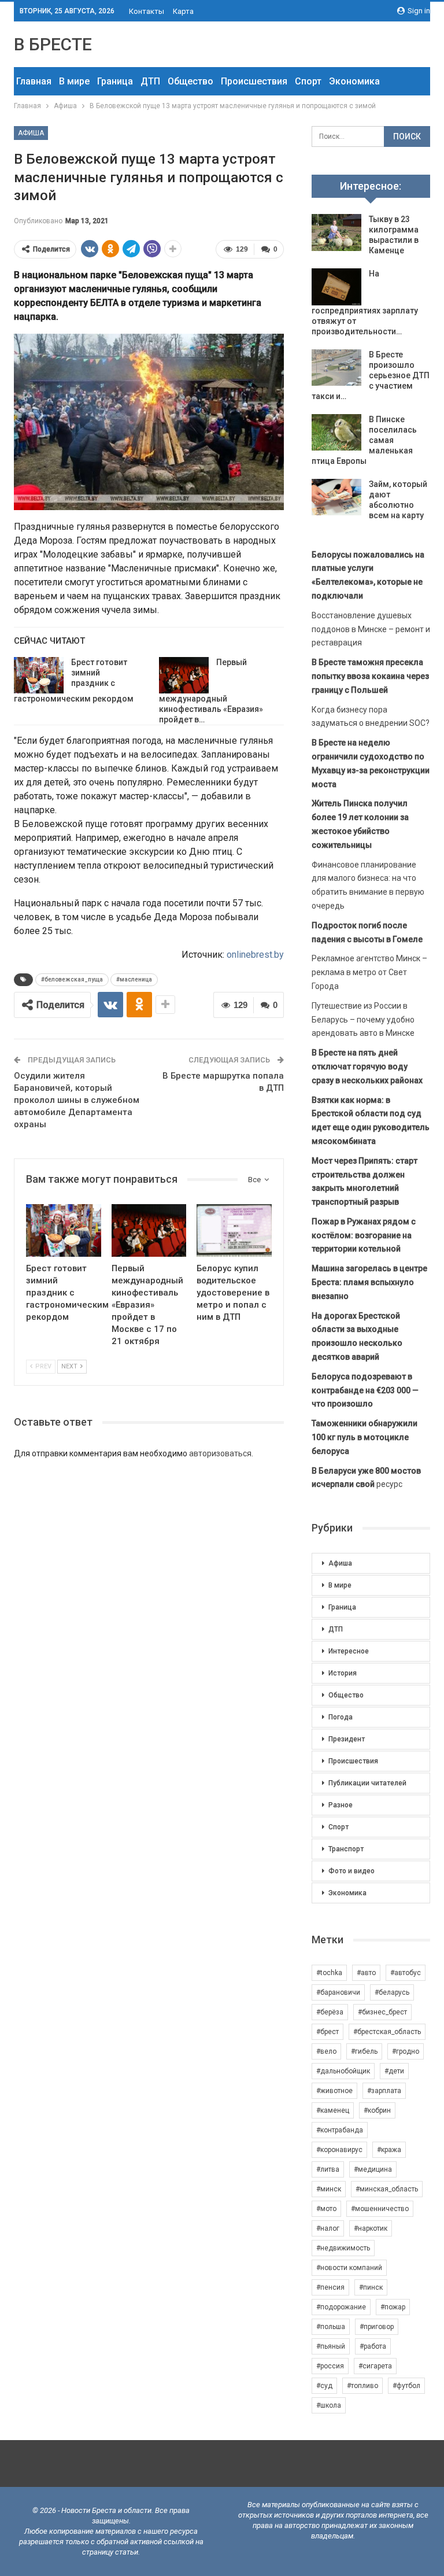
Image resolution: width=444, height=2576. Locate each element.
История (343, 1673)
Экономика (354, 81)
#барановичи (338, 1992)
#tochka (329, 1973)
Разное (341, 1805)
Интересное (349, 1651)
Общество (190, 81)
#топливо (362, 2386)
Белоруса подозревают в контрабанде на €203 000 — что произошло (365, 1390)
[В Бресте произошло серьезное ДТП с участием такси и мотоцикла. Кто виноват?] (336, 368)
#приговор (377, 2327)
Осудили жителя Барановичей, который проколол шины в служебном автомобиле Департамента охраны (77, 1100)
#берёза (330, 2012)
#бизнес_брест (382, 2012)
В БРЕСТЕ (53, 44)
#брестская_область (387, 2032)
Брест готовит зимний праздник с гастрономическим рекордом (74, 681)
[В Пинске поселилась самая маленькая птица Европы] (336, 433)
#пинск (371, 2287)
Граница (115, 81)
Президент (347, 1739)
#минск (329, 2189)
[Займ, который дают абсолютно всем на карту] (336, 497)
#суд (324, 2386)
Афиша (31, 133)
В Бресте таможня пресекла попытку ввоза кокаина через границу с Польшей (370, 676)
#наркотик (371, 2228)
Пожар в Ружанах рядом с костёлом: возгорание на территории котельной (364, 1235)
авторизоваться (220, 1453)
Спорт (308, 81)
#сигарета (375, 2366)
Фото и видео (351, 1871)
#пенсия (330, 2287)
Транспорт (346, 1849)
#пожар (393, 2307)
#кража (389, 2150)
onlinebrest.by (255, 955)
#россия (330, 2366)
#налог (328, 2228)
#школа (329, 2405)
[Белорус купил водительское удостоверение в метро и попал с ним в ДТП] (234, 1230)
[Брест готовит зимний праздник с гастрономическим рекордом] (39, 676)
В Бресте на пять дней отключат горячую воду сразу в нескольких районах (367, 1066)
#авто (366, 1973)
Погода (341, 1717)
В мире (74, 81)
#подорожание (341, 2307)
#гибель (364, 2051)
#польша (331, 2327)
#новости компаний (349, 2268)
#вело (326, 2051)
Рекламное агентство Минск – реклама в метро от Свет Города (369, 972)
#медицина (373, 2169)
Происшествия (254, 81)
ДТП (150, 81)
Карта (183, 11)
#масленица (134, 979)
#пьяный (331, 2346)
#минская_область (387, 2189)
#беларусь (392, 1992)
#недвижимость (343, 2248)
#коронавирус (339, 2150)
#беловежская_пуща (72, 979)
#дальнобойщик (343, 2071)
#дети (394, 2071)
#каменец (333, 2110)
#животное (334, 2091)
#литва (328, 2169)
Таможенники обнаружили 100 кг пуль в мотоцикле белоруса (365, 1437)
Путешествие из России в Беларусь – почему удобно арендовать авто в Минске (363, 1020)
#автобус (406, 1973)
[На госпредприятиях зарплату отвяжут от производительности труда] (336, 287)
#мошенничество (380, 2209)
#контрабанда (340, 2130)
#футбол (406, 2386)
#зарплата (384, 2091)
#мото (326, 2209)
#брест (328, 2032)
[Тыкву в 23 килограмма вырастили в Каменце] (336, 232)
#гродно (406, 2051)
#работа (373, 2346)
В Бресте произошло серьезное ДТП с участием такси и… (371, 375)
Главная (34, 81)
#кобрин (377, 2110)
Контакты (147, 11)
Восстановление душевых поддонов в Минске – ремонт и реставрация (371, 629)
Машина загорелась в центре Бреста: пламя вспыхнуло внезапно (369, 1282)
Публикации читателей (367, 1783)
